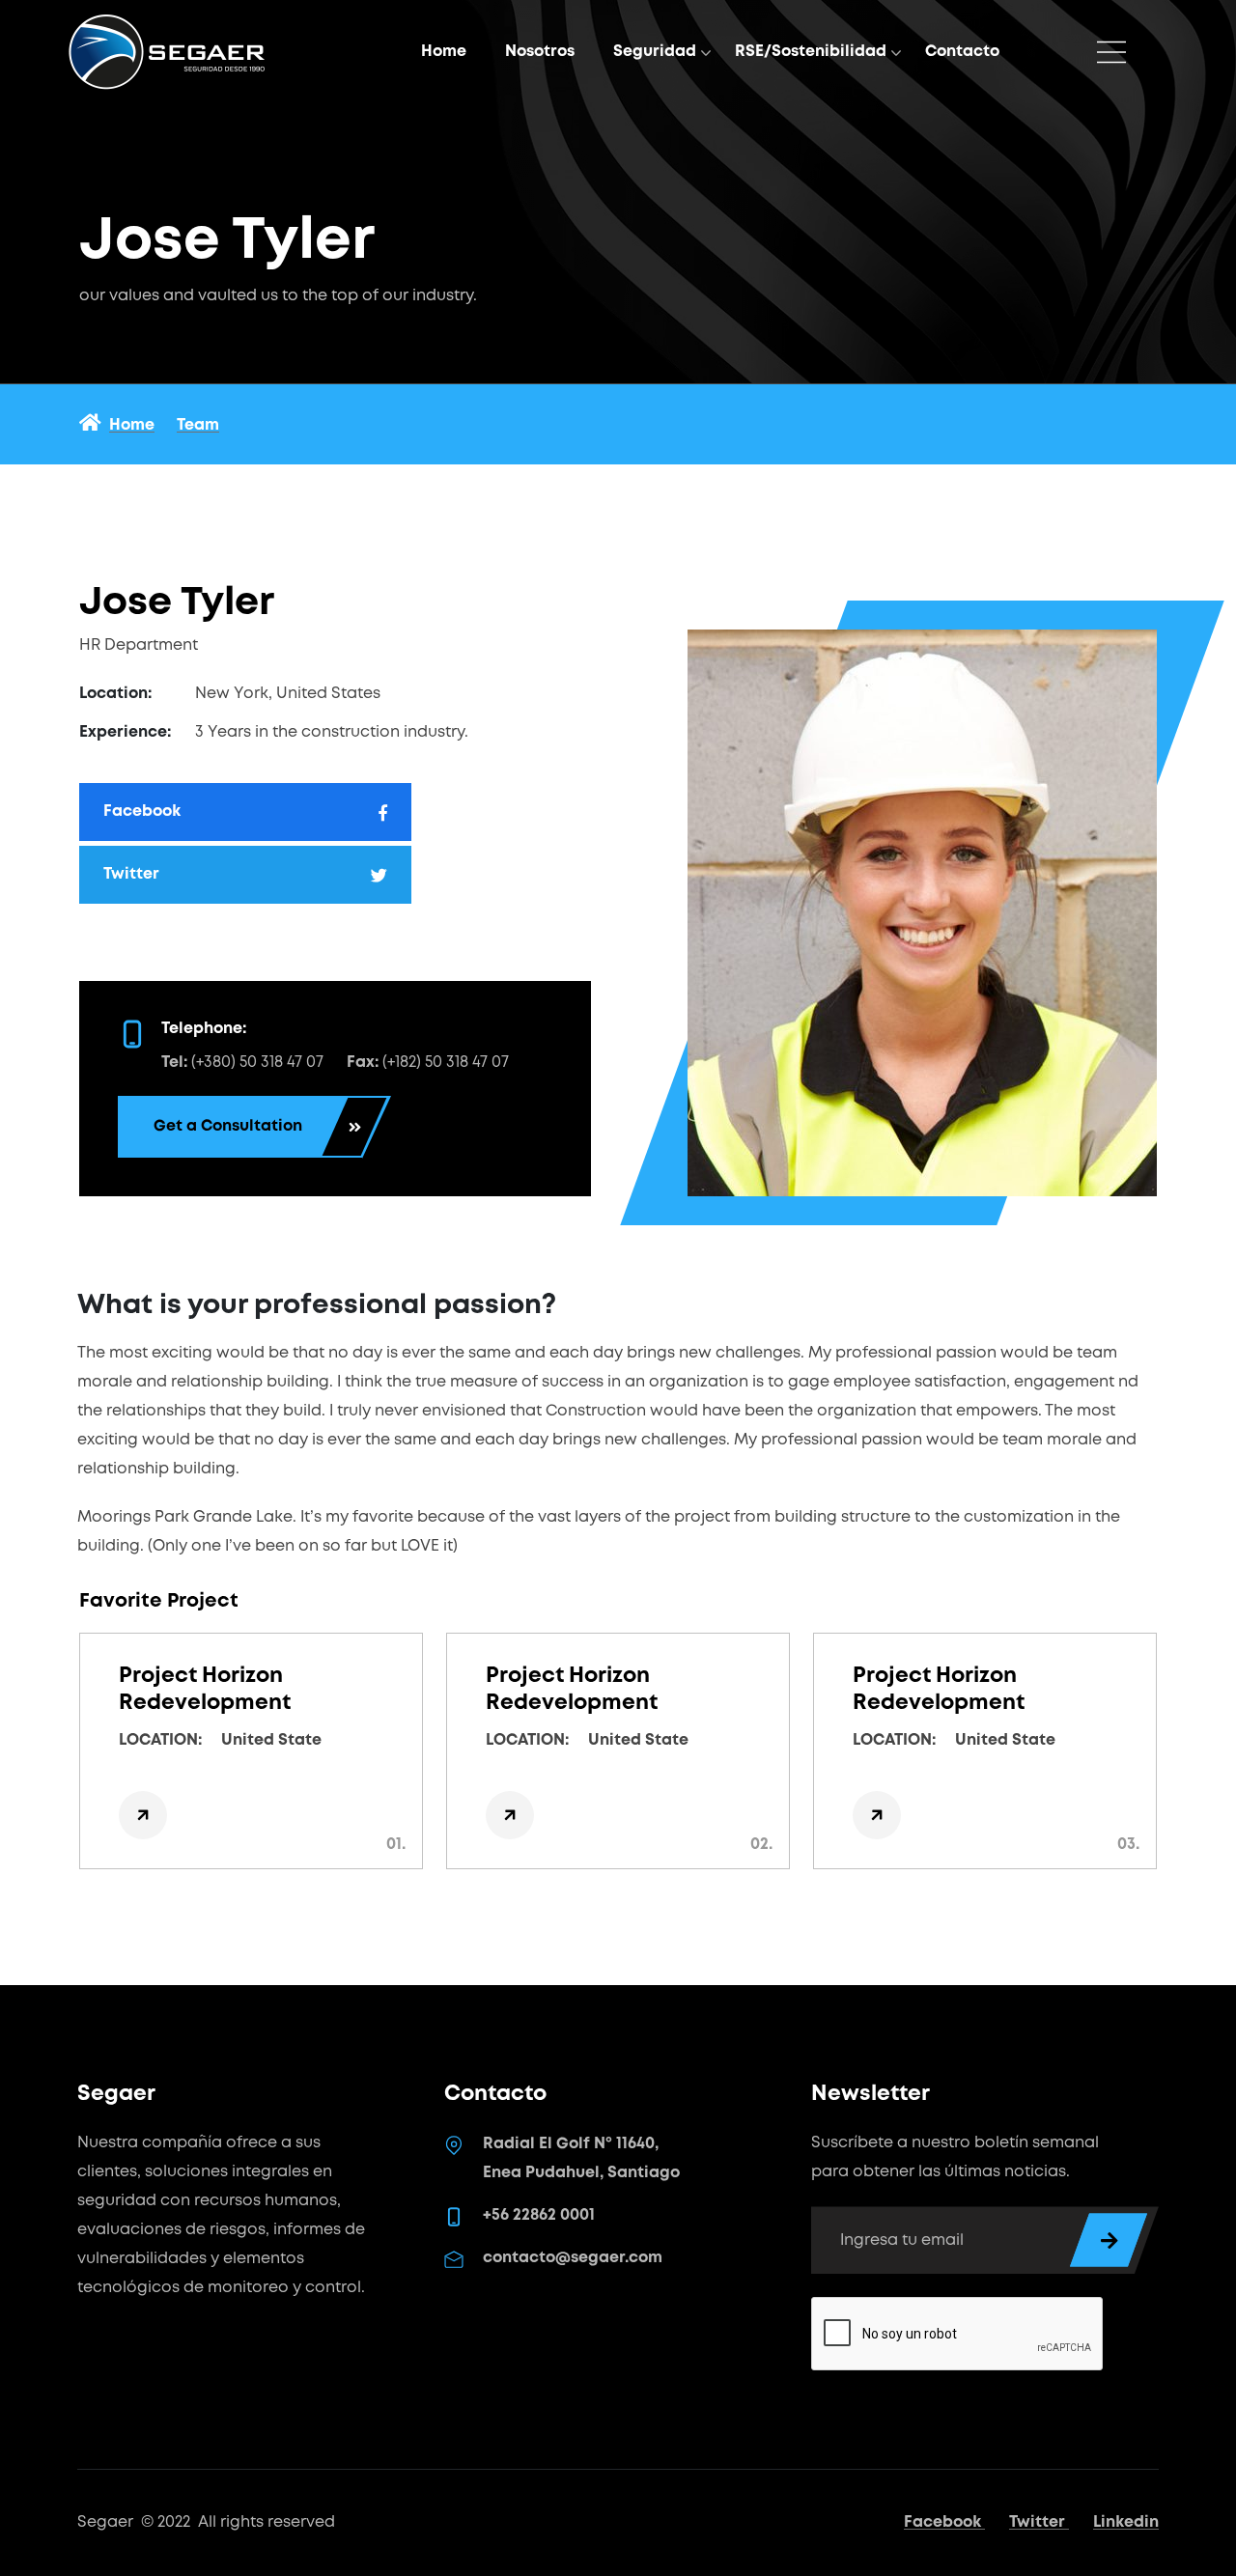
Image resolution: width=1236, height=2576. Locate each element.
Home (444, 52)
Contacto (962, 52)
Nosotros (540, 52)
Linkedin (1126, 2522)
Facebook (944, 2522)
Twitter (1039, 2522)
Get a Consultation (228, 1126)
